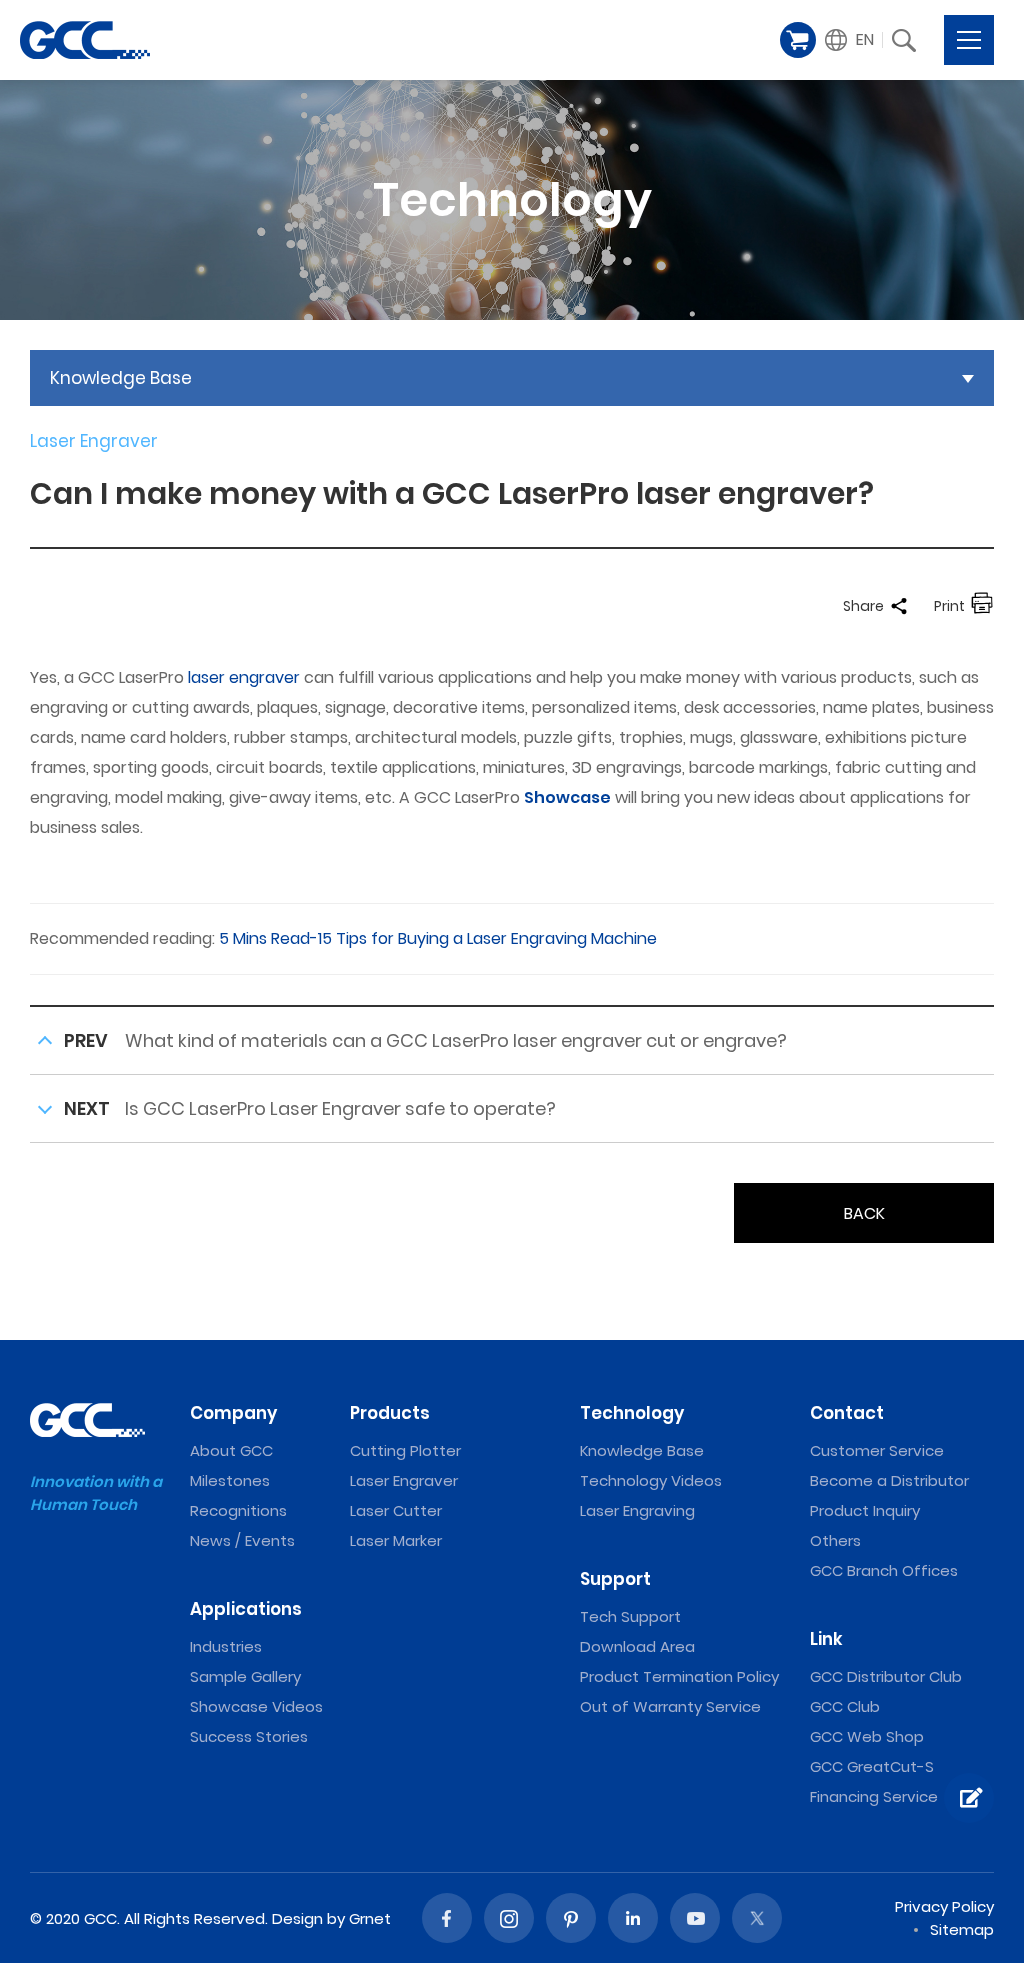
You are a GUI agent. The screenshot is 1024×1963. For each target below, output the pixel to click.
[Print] (982, 606)
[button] (850, 40)
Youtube (695, 1918)
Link (826, 1639)
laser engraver (244, 677)
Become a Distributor (889, 1480)
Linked (633, 1918)
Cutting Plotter (405, 1450)
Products (390, 1413)
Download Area (637, 1646)
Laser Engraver (404, 1480)
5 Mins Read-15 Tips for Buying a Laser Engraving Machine (438, 938)
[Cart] (798, 40)
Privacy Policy (944, 1906)
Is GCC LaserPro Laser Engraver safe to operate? (340, 1108)
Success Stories (249, 1736)
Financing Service (874, 1796)
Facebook (447, 1918)
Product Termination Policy (679, 1676)
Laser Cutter (396, 1510)
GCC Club (845, 1706)
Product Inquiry (865, 1510)
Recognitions (238, 1510)
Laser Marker (396, 1540)
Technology (632, 1413)
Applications (246, 1609)
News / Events (242, 1540)
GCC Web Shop (867, 1736)
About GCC (231, 1450)
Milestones (230, 1480)
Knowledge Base (642, 1450)
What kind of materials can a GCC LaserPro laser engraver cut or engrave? (456, 1040)
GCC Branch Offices (884, 1570)
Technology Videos (651, 1480)
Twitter (757, 1918)
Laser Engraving (637, 1510)
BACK (864, 1213)
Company (233, 1413)
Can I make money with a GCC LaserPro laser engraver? (85, 40)
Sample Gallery (245, 1676)
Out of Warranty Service (670, 1706)
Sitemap (962, 1929)
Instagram (509, 1918)
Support (615, 1579)
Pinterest (571, 1918)
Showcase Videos (256, 1706)
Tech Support (630, 1616)
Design (297, 1918)
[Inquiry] (969, 1798)
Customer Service (877, 1450)
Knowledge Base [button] (121, 378)
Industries (226, 1646)
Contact (847, 1413)
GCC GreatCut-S (872, 1766)
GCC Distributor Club (886, 1676)
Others (835, 1540)
